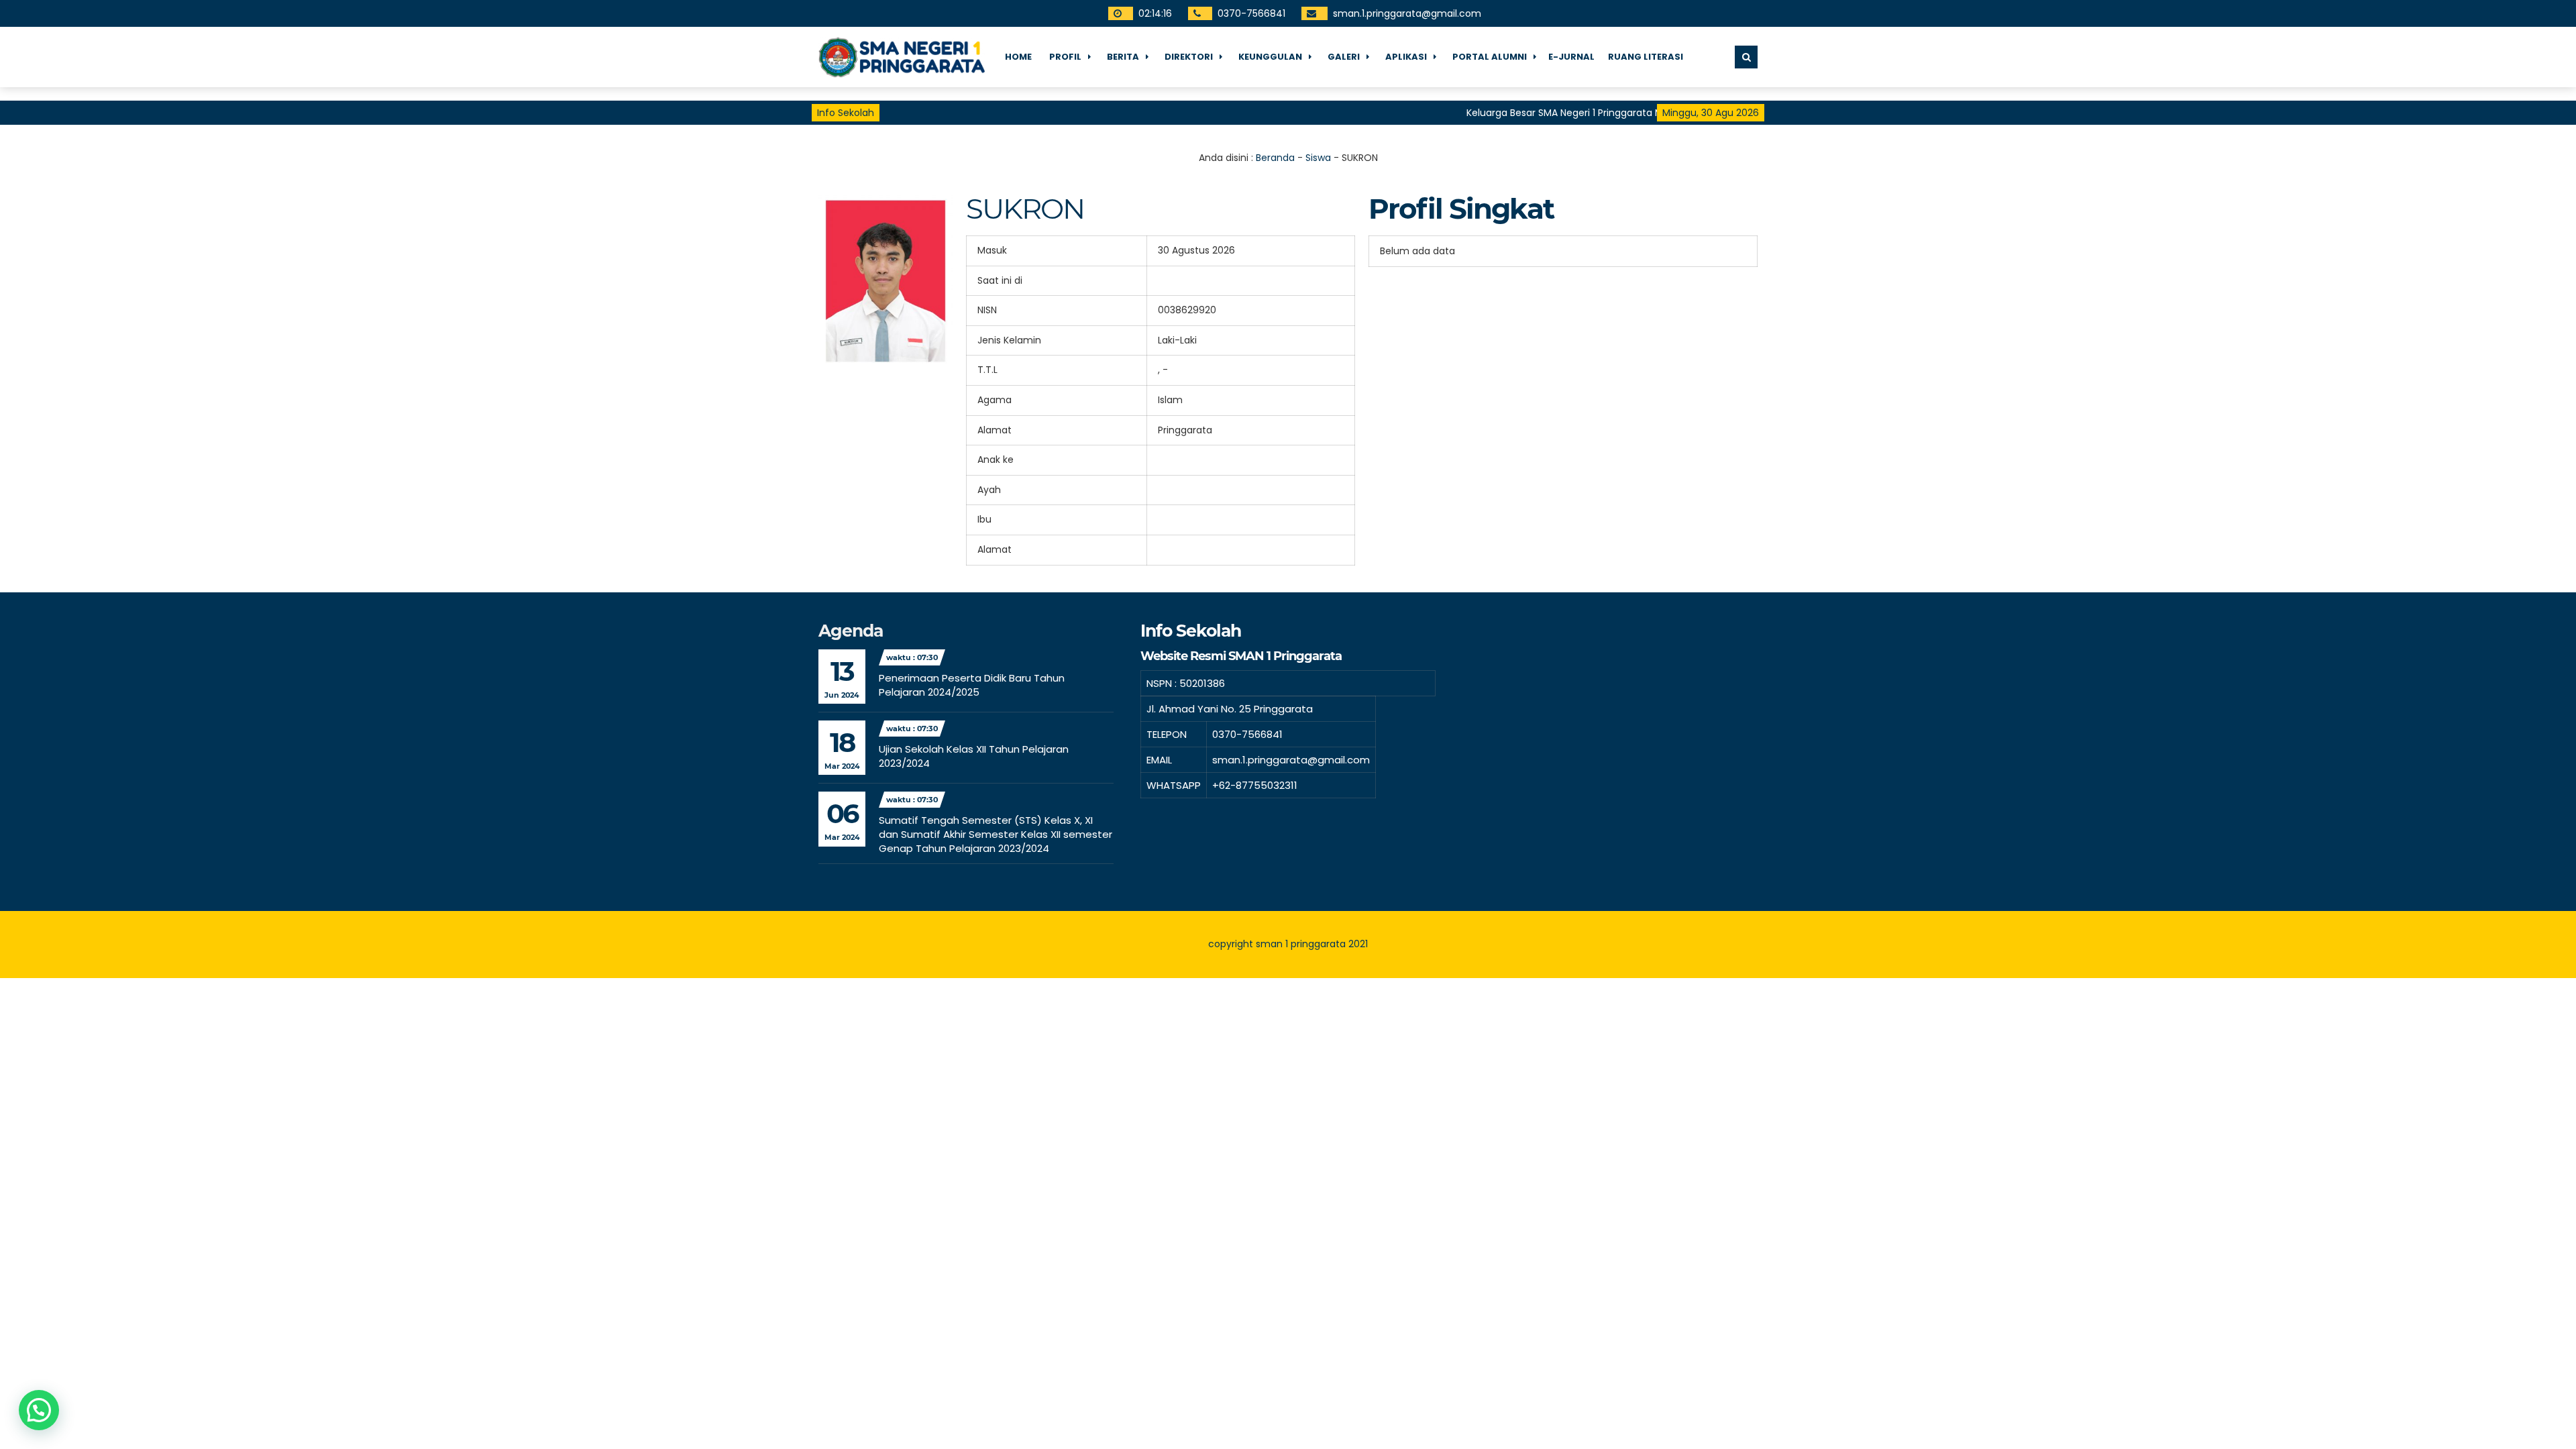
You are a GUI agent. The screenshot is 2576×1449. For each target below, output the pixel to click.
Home (1018, 57)
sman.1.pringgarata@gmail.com (1407, 13)
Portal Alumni (1490, 57)
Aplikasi (1406, 57)
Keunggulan (1270, 57)
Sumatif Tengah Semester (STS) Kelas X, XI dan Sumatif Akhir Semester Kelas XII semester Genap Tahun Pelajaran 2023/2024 (996, 834)
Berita (1123, 57)
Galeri (1344, 57)
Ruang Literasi (1646, 57)
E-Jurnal (1571, 57)
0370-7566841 (1251, 13)
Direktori (1189, 57)
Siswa (1318, 158)
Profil (1065, 57)
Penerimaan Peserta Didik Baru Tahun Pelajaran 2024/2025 (972, 685)
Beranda (1275, 158)
